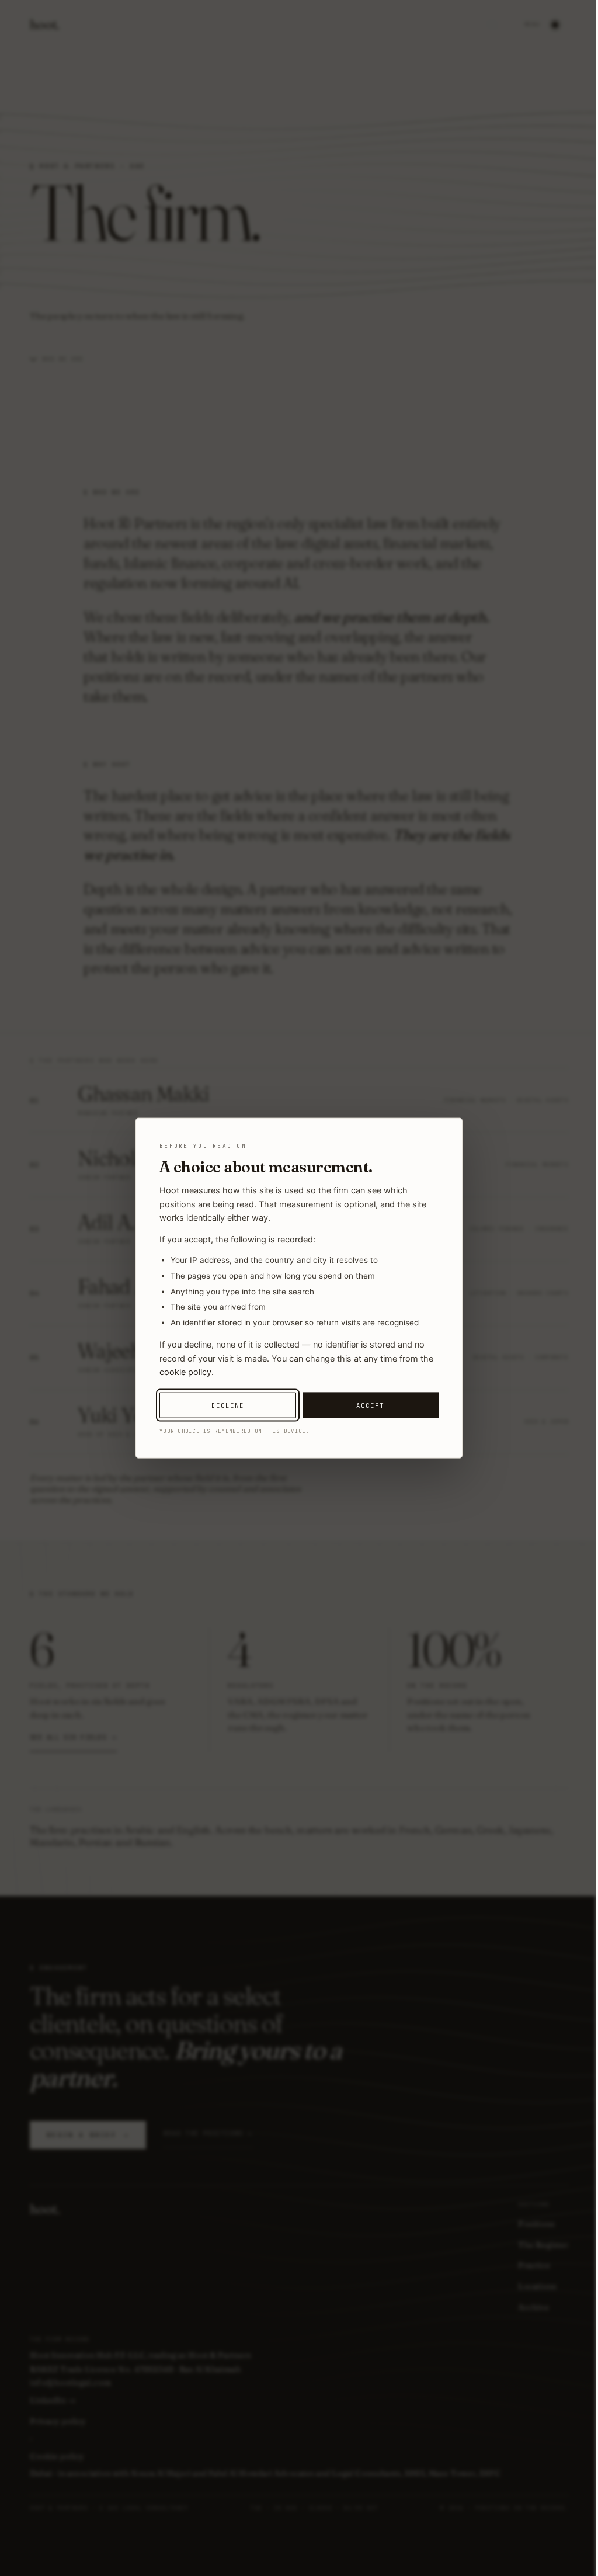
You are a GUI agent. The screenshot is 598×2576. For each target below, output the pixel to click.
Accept (370, 1405)
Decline (228, 1405)
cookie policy (185, 1372)
